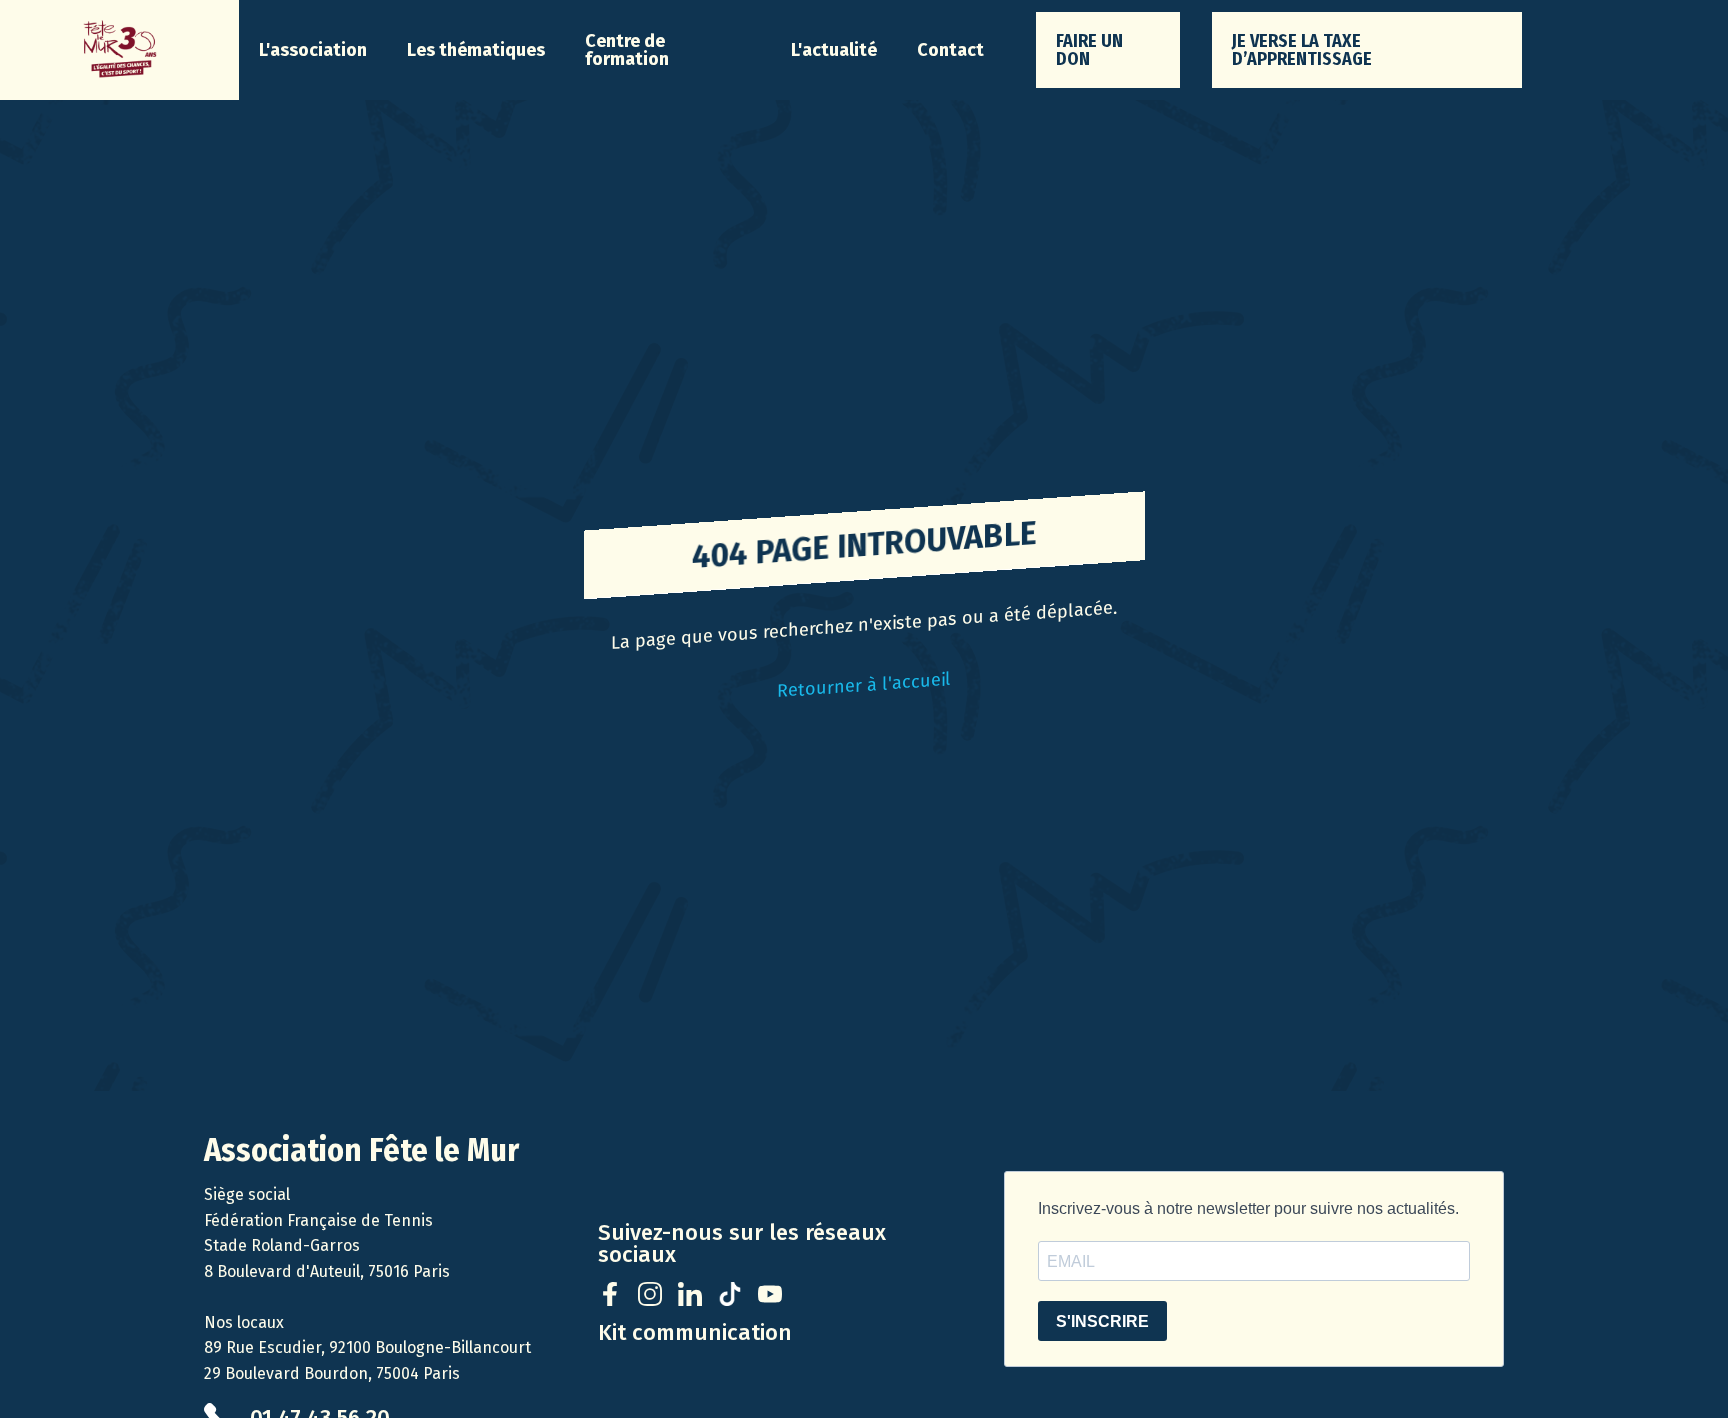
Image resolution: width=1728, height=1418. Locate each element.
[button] (313, 50)
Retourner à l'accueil (864, 685)
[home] (119, 50)
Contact (950, 50)
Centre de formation (627, 50)
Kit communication (695, 1333)
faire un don (1089, 50)
